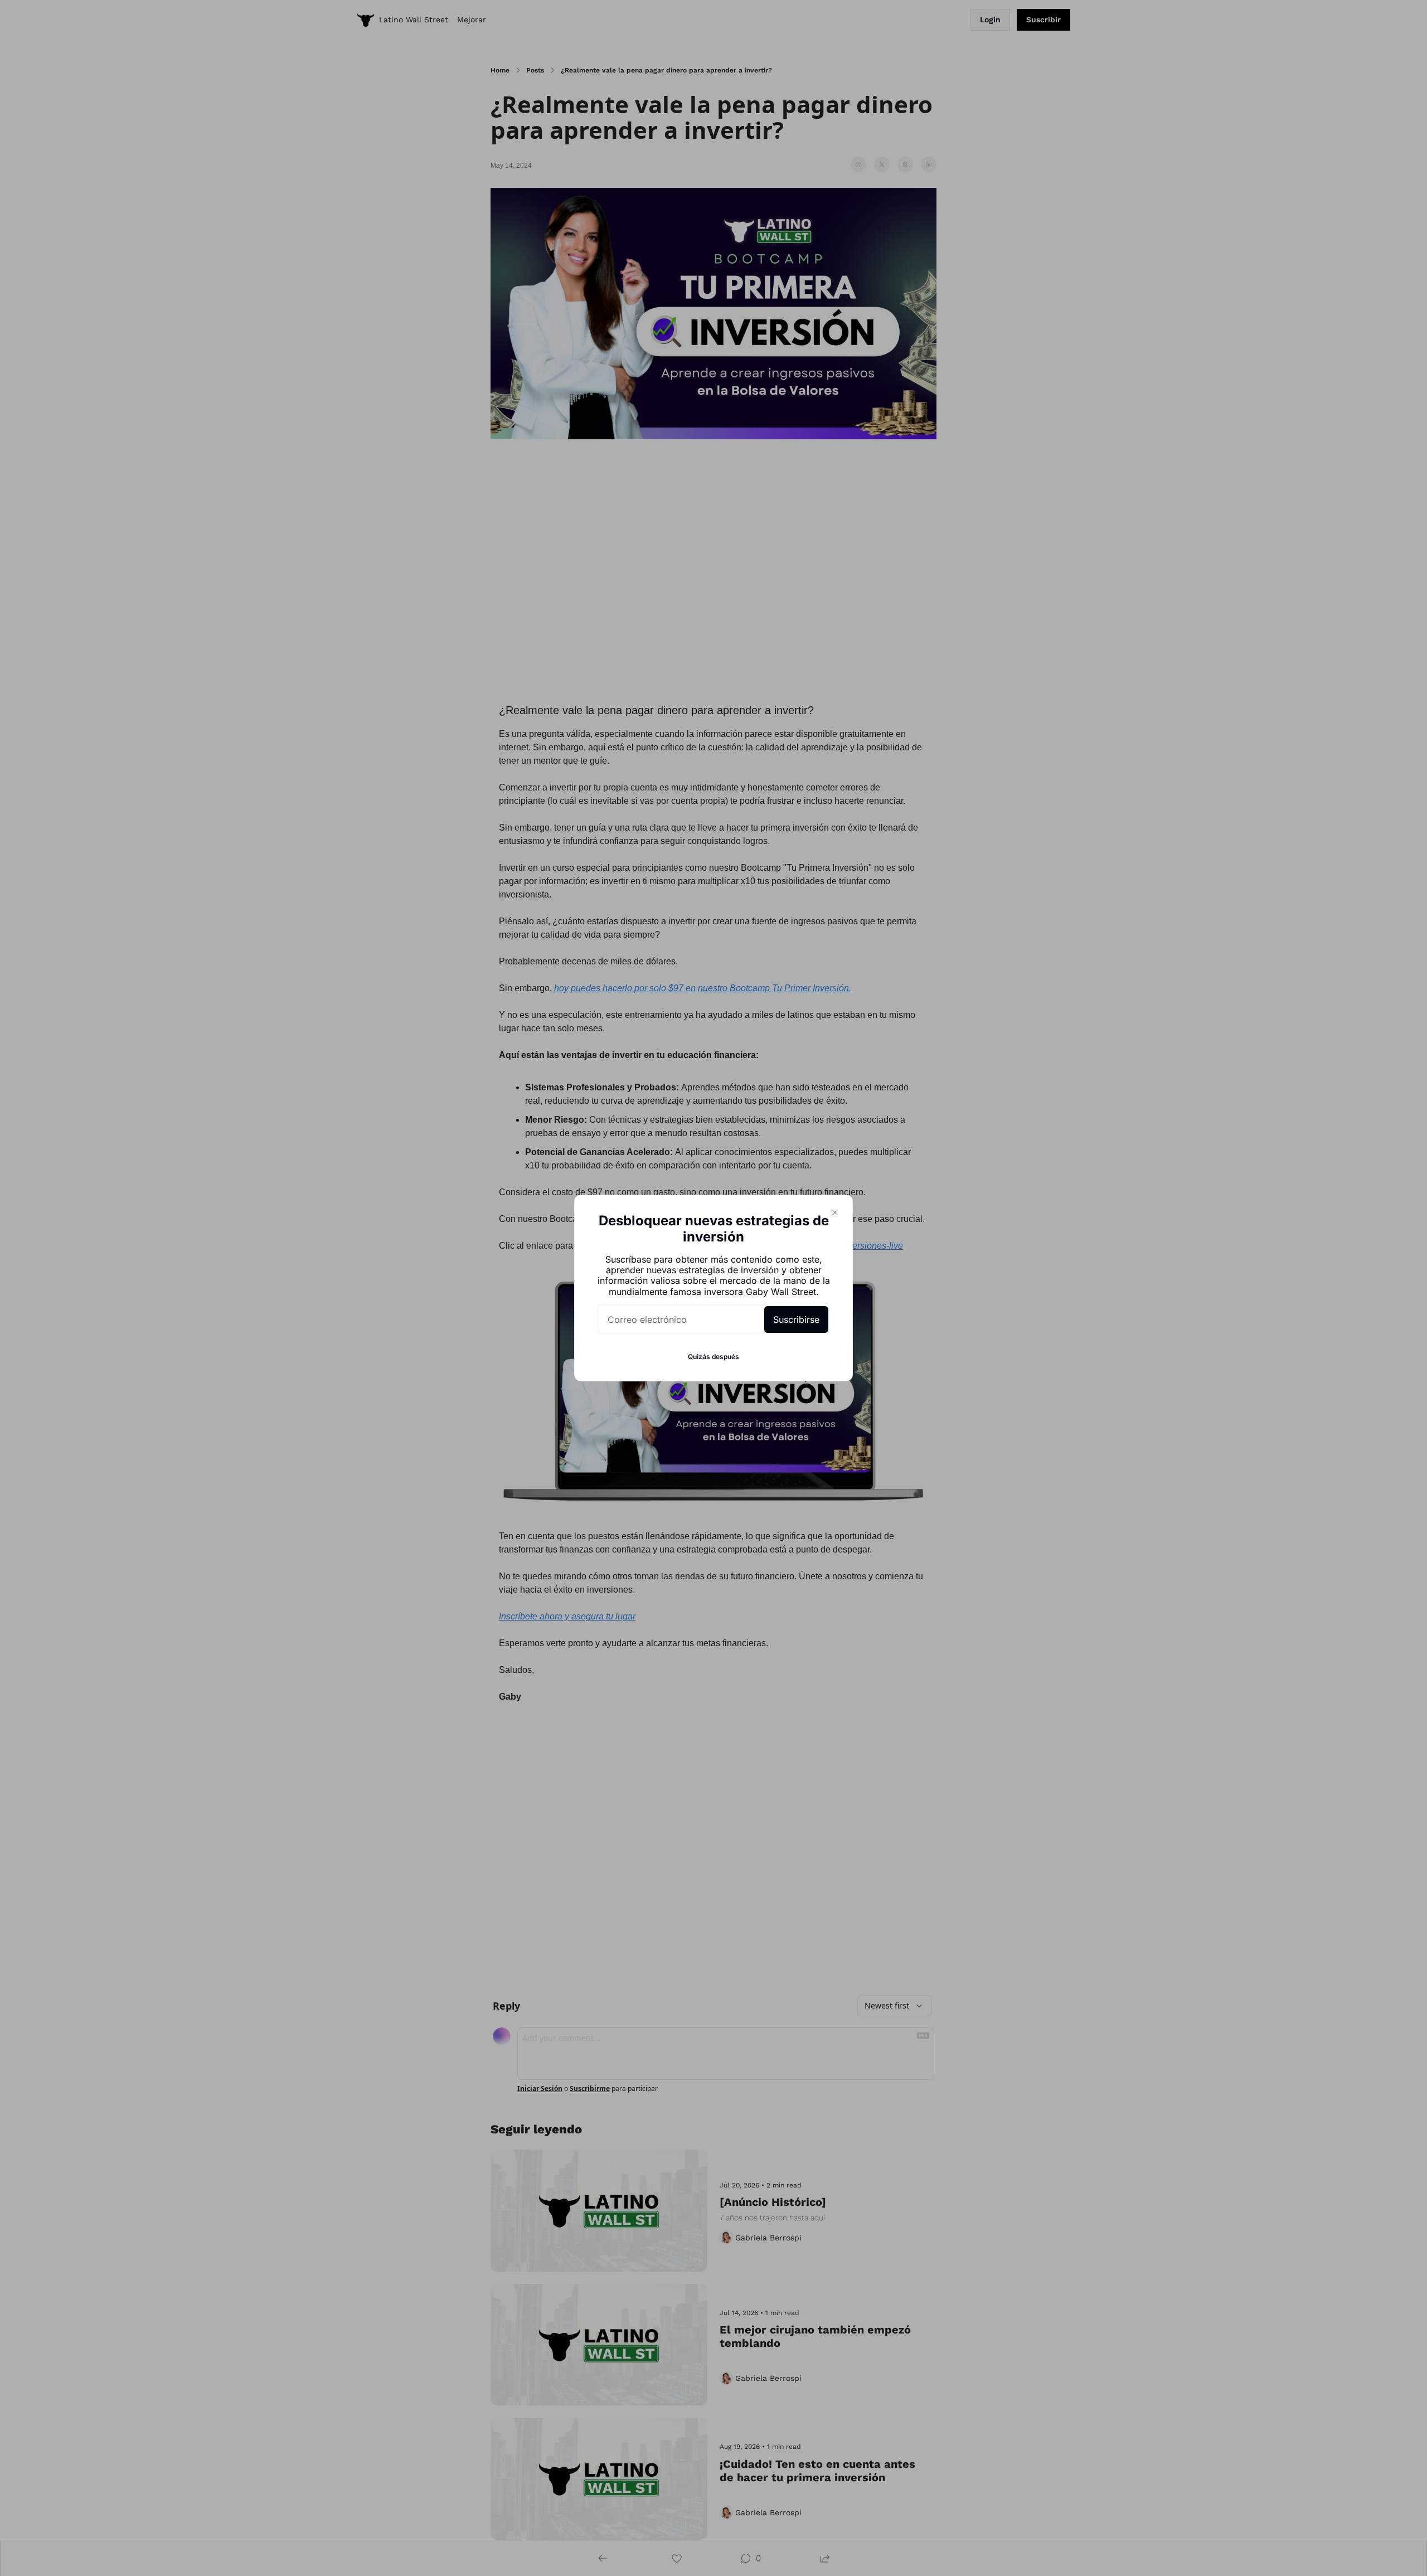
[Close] (835, 1212)
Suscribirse (796, 1319)
